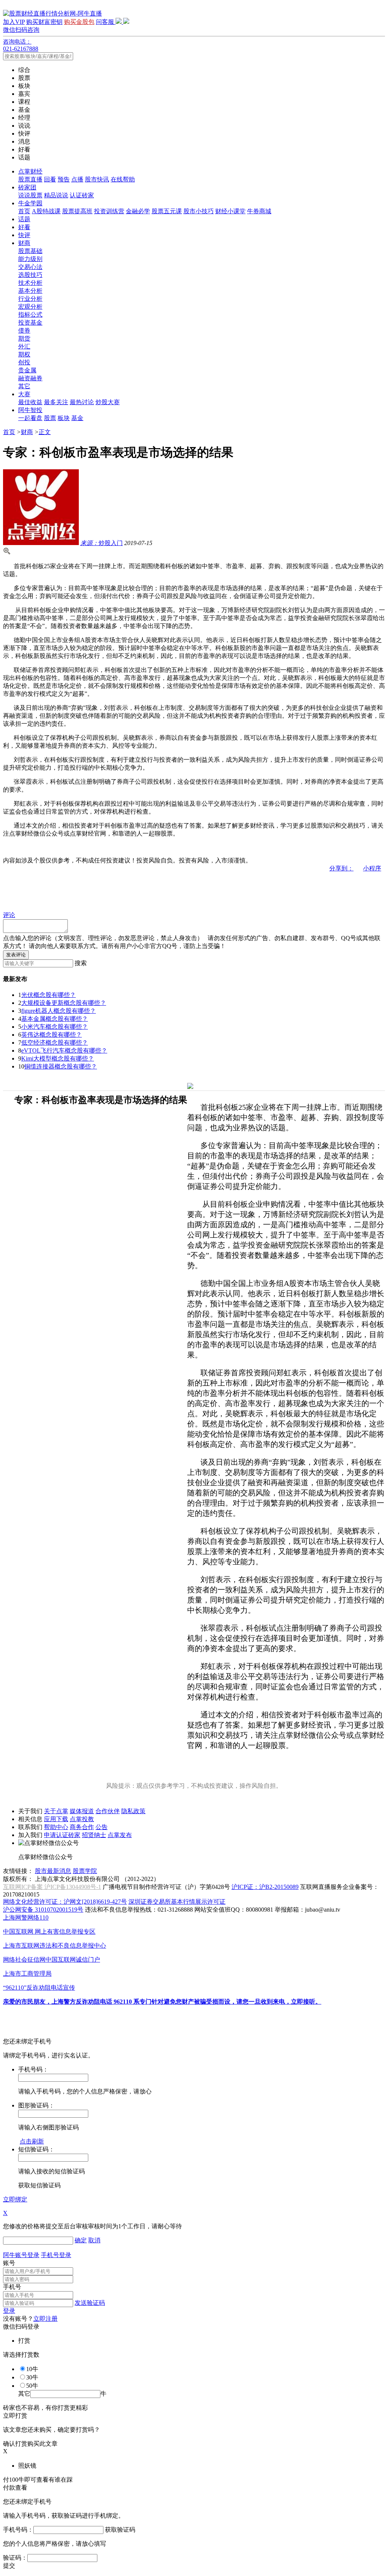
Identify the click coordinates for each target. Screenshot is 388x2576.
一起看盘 (30, 418)
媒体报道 (82, 1811)
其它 (24, 386)
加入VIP (14, 22)
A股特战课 (46, 211)
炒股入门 (102, 543)
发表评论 (16, 955)
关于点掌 (56, 1811)
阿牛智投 (30, 410)
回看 (50, 179)
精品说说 (56, 195)
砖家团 (27, 187)
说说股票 (30, 195)
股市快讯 (97, 179)
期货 (24, 338)
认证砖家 (82, 195)
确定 (81, 2240)
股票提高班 (77, 211)
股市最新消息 (53, 1871)
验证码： (15, 2558)
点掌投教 (82, 1819)
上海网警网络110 (26, 1918)
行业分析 (30, 299)
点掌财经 (30, 171)
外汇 (24, 346)
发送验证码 (90, 2303)
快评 (24, 235)
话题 (24, 219)
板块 (64, 418)
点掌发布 (120, 1835)
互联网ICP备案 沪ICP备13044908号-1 (52, 1887)
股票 (50, 418)
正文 (45, 432)
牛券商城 (259, 211)
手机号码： (18, 2530)
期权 (24, 354)
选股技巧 (30, 275)
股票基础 (30, 251)
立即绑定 (15, 2199)
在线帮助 (123, 179)
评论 (9, 915)
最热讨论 (82, 402)
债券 (24, 330)
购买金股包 (79, 22)
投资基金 (30, 323)
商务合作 (82, 1827)
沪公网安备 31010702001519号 (43, 1910)
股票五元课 (167, 211)
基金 (77, 418)
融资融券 (30, 378)
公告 (102, 1827)
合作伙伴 (108, 1811)
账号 (9, 2263)
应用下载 (56, 1819)
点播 (77, 179)
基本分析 (30, 291)
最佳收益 (30, 402)
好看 (24, 227)
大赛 (24, 394)
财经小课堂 (230, 211)
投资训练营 (109, 211)
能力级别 (30, 259)
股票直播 (30, 179)
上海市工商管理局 (27, 1974)
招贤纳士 (94, 1835)
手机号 (12, 2287)
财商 (24, 243)
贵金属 (27, 370)
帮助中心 (56, 1827)
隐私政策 (133, 1811)
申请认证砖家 (62, 1835)
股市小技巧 (199, 211)
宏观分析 (30, 307)
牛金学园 (30, 203)
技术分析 (30, 283)
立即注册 (45, 2319)
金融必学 (138, 211)
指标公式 (30, 315)
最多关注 (56, 402)
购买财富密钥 (44, 22)
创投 (24, 362)
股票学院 (85, 1871)
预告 (64, 179)
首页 (24, 211)
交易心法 (30, 267)
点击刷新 (32, 2141)
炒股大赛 (108, 402)
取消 (94, 2240)
